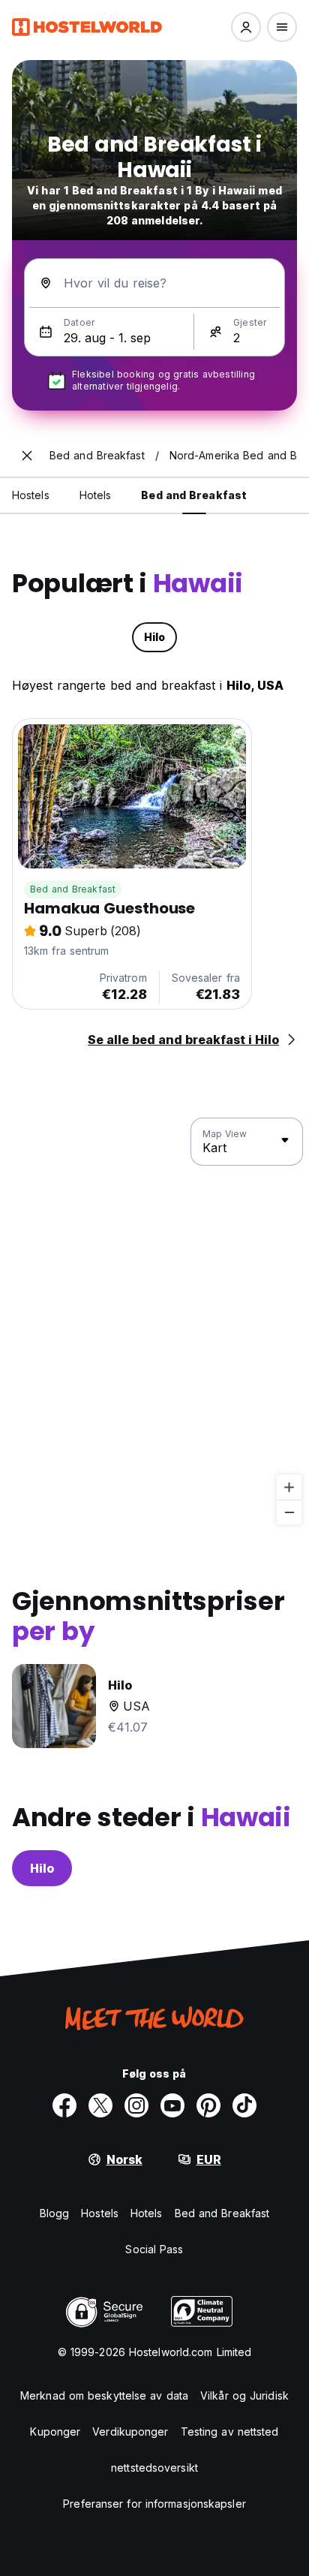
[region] (154, 1322)
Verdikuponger (130, 2432)
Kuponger (55, 2432)
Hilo (42, 1868)
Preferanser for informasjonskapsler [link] (154, 2504)
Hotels (147, 2213)
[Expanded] (27, 456)
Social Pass (154, 2249)
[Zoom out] (289, 1512)
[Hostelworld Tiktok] (244, 2105)
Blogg (55, 2213)
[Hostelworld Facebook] (64, 2105)
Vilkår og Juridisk (244, 2395)
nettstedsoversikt (154, 2468)
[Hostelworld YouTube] (172, 2105)
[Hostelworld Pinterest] (208, 2105)
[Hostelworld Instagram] (136, 2105)
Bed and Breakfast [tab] (194, 495)
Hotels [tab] (96, 495)
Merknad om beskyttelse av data (104, 2395)
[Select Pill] (246, 27)
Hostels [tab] (31, 495)
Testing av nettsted (230, 2432)
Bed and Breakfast (73, 889)
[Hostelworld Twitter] (100, 2105)
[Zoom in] (289, 1487)
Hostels (100, 2213)
